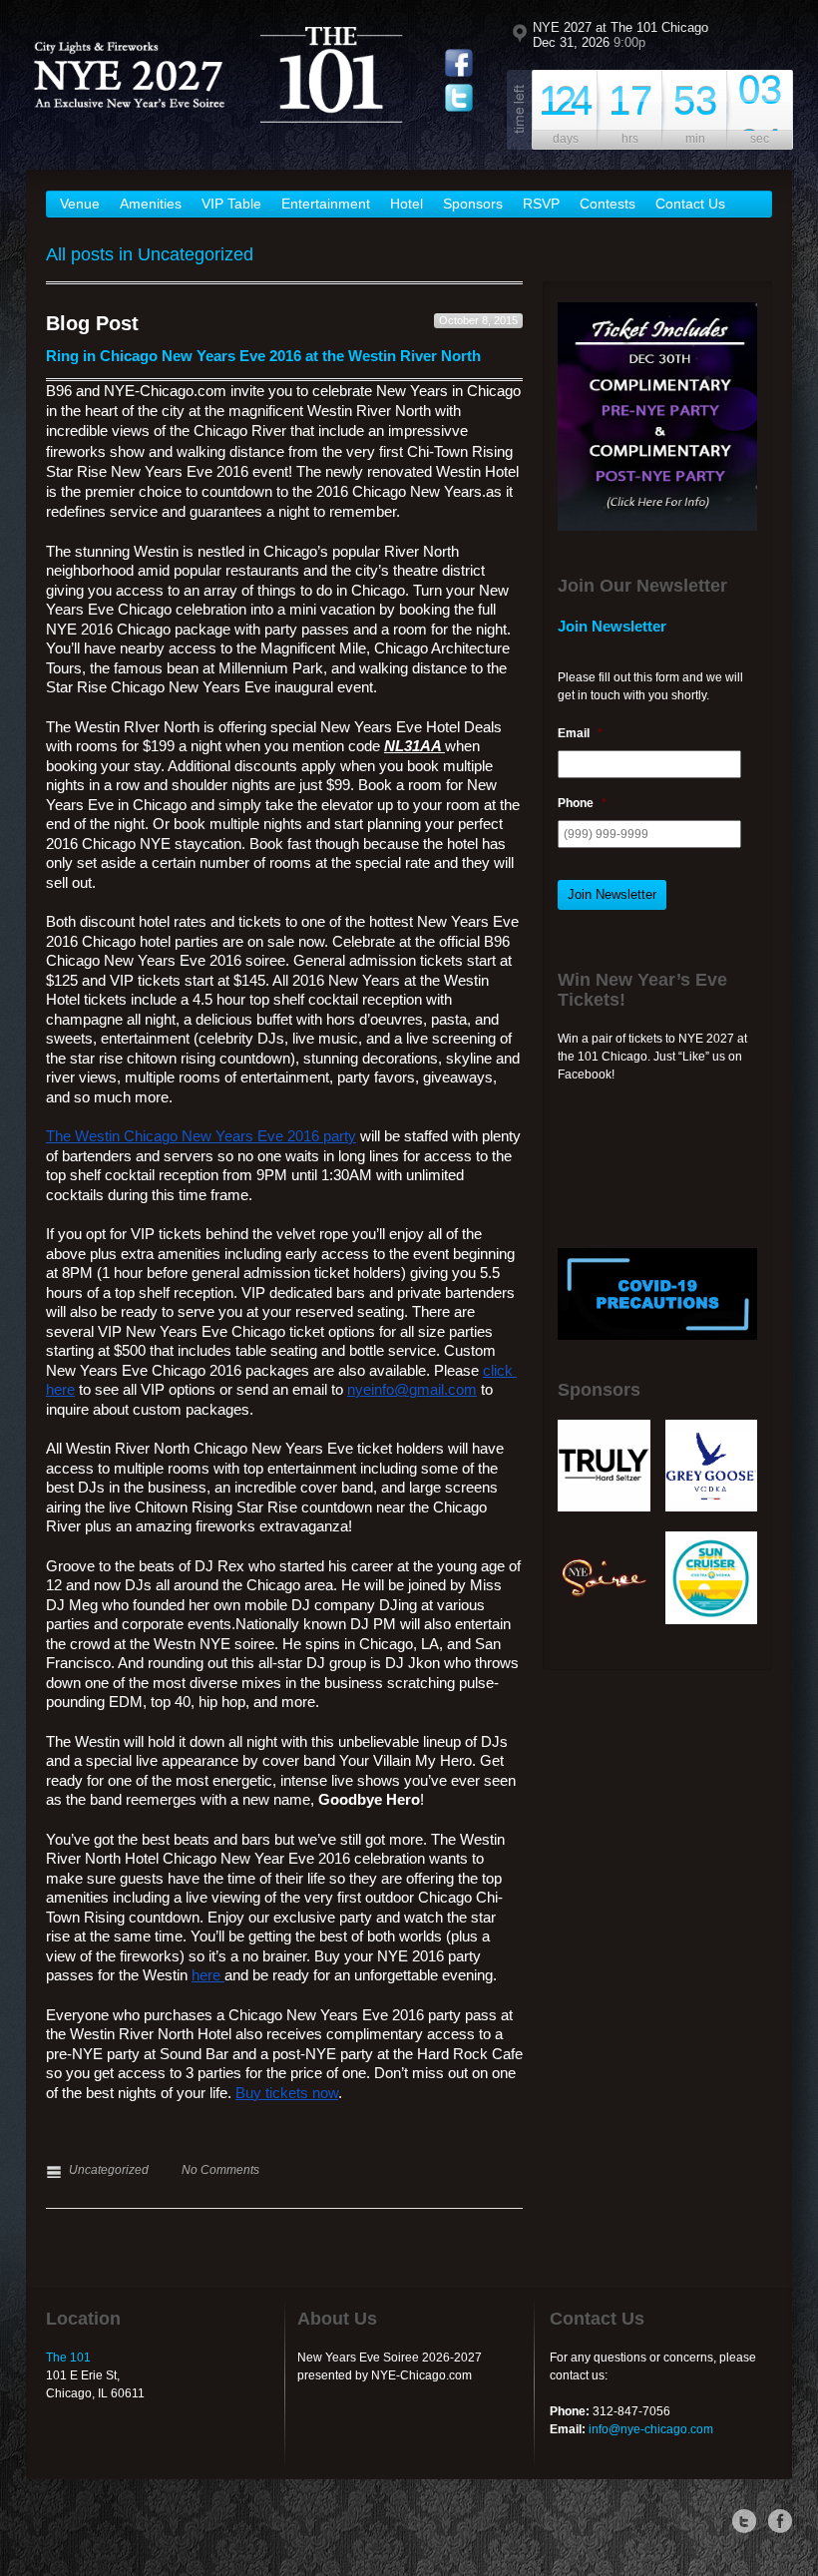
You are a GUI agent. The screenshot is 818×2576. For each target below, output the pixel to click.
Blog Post (92, 323)
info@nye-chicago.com (651, 2429)
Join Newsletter (612, 894)
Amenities (151, 204)
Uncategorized (109, 2170)
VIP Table (231, 204)
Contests (608, 204)
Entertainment (326, 204)
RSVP (541, 204)
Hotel (407, 204)
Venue (80, 204)
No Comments (220, 2170)
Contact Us (690, 204)
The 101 (68, 2358)
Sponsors (473, 204)
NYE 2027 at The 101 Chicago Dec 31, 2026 (620, 35)
